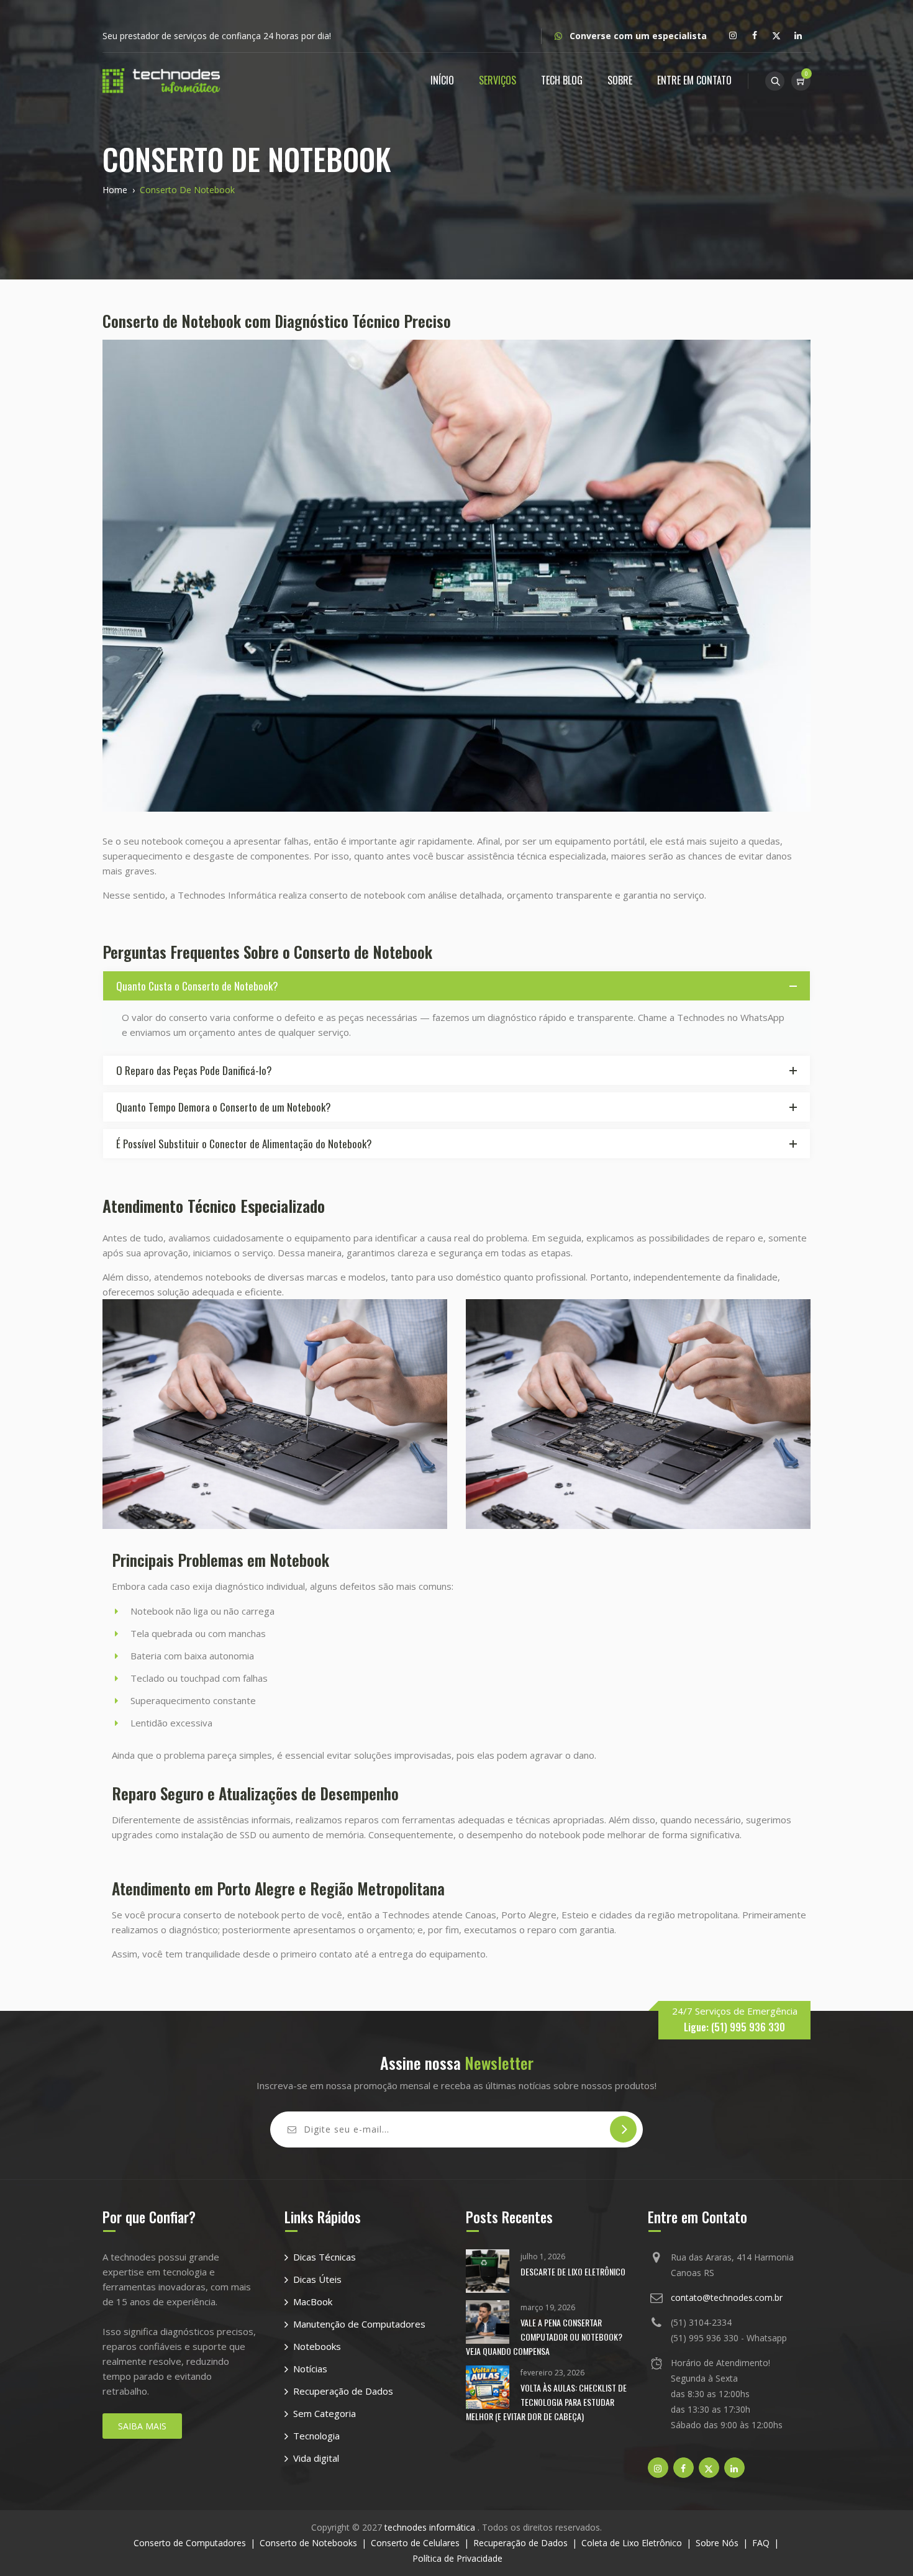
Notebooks (317, 2346)
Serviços (497, 80)
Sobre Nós (717, 2543)
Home (115, 190)
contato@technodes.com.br (727, 2297)
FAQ (761, 2543)
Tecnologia (316, 2436)
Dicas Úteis (317, 2279)
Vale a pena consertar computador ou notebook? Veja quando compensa (544, 2337)
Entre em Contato (694, 80)
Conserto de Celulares (415, 2543)
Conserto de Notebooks (308, 2543)
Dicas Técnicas (325, 2257)
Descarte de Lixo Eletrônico (573, 2271)
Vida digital (316, 2458)
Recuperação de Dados (343, 2391)
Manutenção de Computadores (359, 2324)
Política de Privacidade (457, 2558)
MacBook (313, 2302)
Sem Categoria (325, 2413)
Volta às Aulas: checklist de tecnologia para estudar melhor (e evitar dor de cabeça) (546, 2402)
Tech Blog (562, 80)
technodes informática (431, 2527)
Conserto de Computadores (190, 2543)
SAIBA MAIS (142, 2426)
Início (442, 80)
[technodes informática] (161, 80)
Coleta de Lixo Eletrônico (632, 2543)
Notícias (310, 2369)
